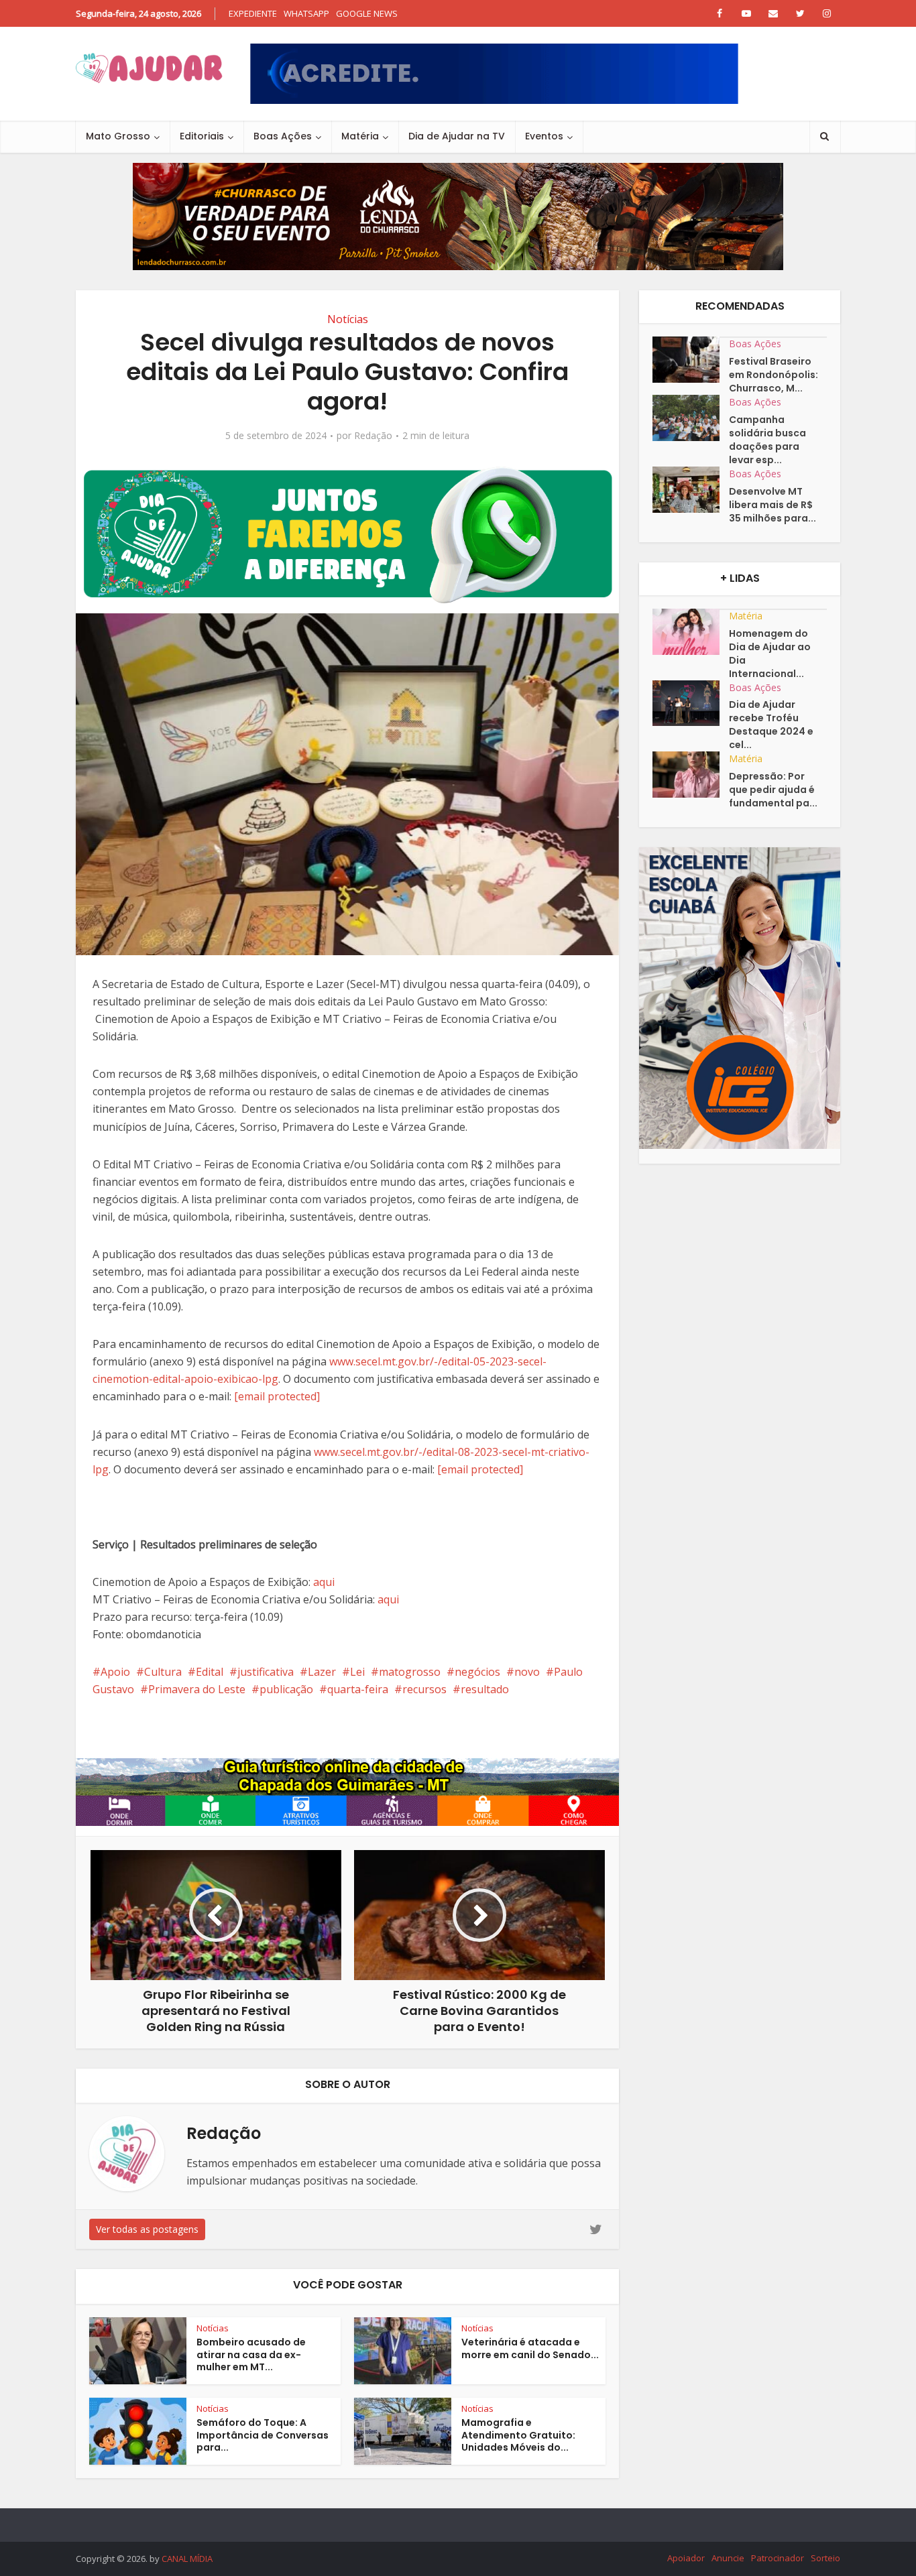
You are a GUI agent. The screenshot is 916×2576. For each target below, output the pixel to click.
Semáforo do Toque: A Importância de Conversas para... (263, 2435)
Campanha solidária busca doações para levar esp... (767, 440)
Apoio (115, 1672)
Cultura (163, 1672)
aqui (324, 1582)
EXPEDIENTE (253, 13)
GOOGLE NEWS (367, 13)
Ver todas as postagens (147, 2229)
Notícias (348, 319)
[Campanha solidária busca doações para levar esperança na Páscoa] (691, 418)
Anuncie (728, 2558)
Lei (357, 1672)
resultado (485, 1689)
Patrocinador (778, 2558)
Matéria (360, 136)
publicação (286, 1689)
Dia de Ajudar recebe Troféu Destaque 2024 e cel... (771, 725)
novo (527, 1672)
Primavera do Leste (197, 1689)
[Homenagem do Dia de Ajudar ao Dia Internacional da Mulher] (691, 632)
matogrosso (410, 1672)
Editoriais (202, 136)
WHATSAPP (306, 13)
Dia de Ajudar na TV (457, 136)
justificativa (266, 1672)
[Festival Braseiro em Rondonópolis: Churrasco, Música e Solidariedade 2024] (691, 360)
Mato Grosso (118, 136)
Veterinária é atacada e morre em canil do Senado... (530, 2348)
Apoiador (686, 2558)
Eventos (544, 136)
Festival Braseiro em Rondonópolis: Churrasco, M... (774, 375)
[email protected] (277, 1396)
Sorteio (825, 2558)
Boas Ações (283, 136)
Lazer (322, 1672)
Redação (373, 436)
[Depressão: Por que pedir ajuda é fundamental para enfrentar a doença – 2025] (691, 775)
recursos (424, 1689)
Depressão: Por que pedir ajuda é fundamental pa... (773, 790)
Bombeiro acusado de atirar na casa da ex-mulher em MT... (251, 2355)
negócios (477, 1672)
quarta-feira (358, 1689)
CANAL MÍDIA (187, 2559)
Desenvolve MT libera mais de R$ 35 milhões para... (772, 505)
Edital (210, 1672)
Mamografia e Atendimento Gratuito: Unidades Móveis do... (518, 2435)
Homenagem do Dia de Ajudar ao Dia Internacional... (770, 654)
